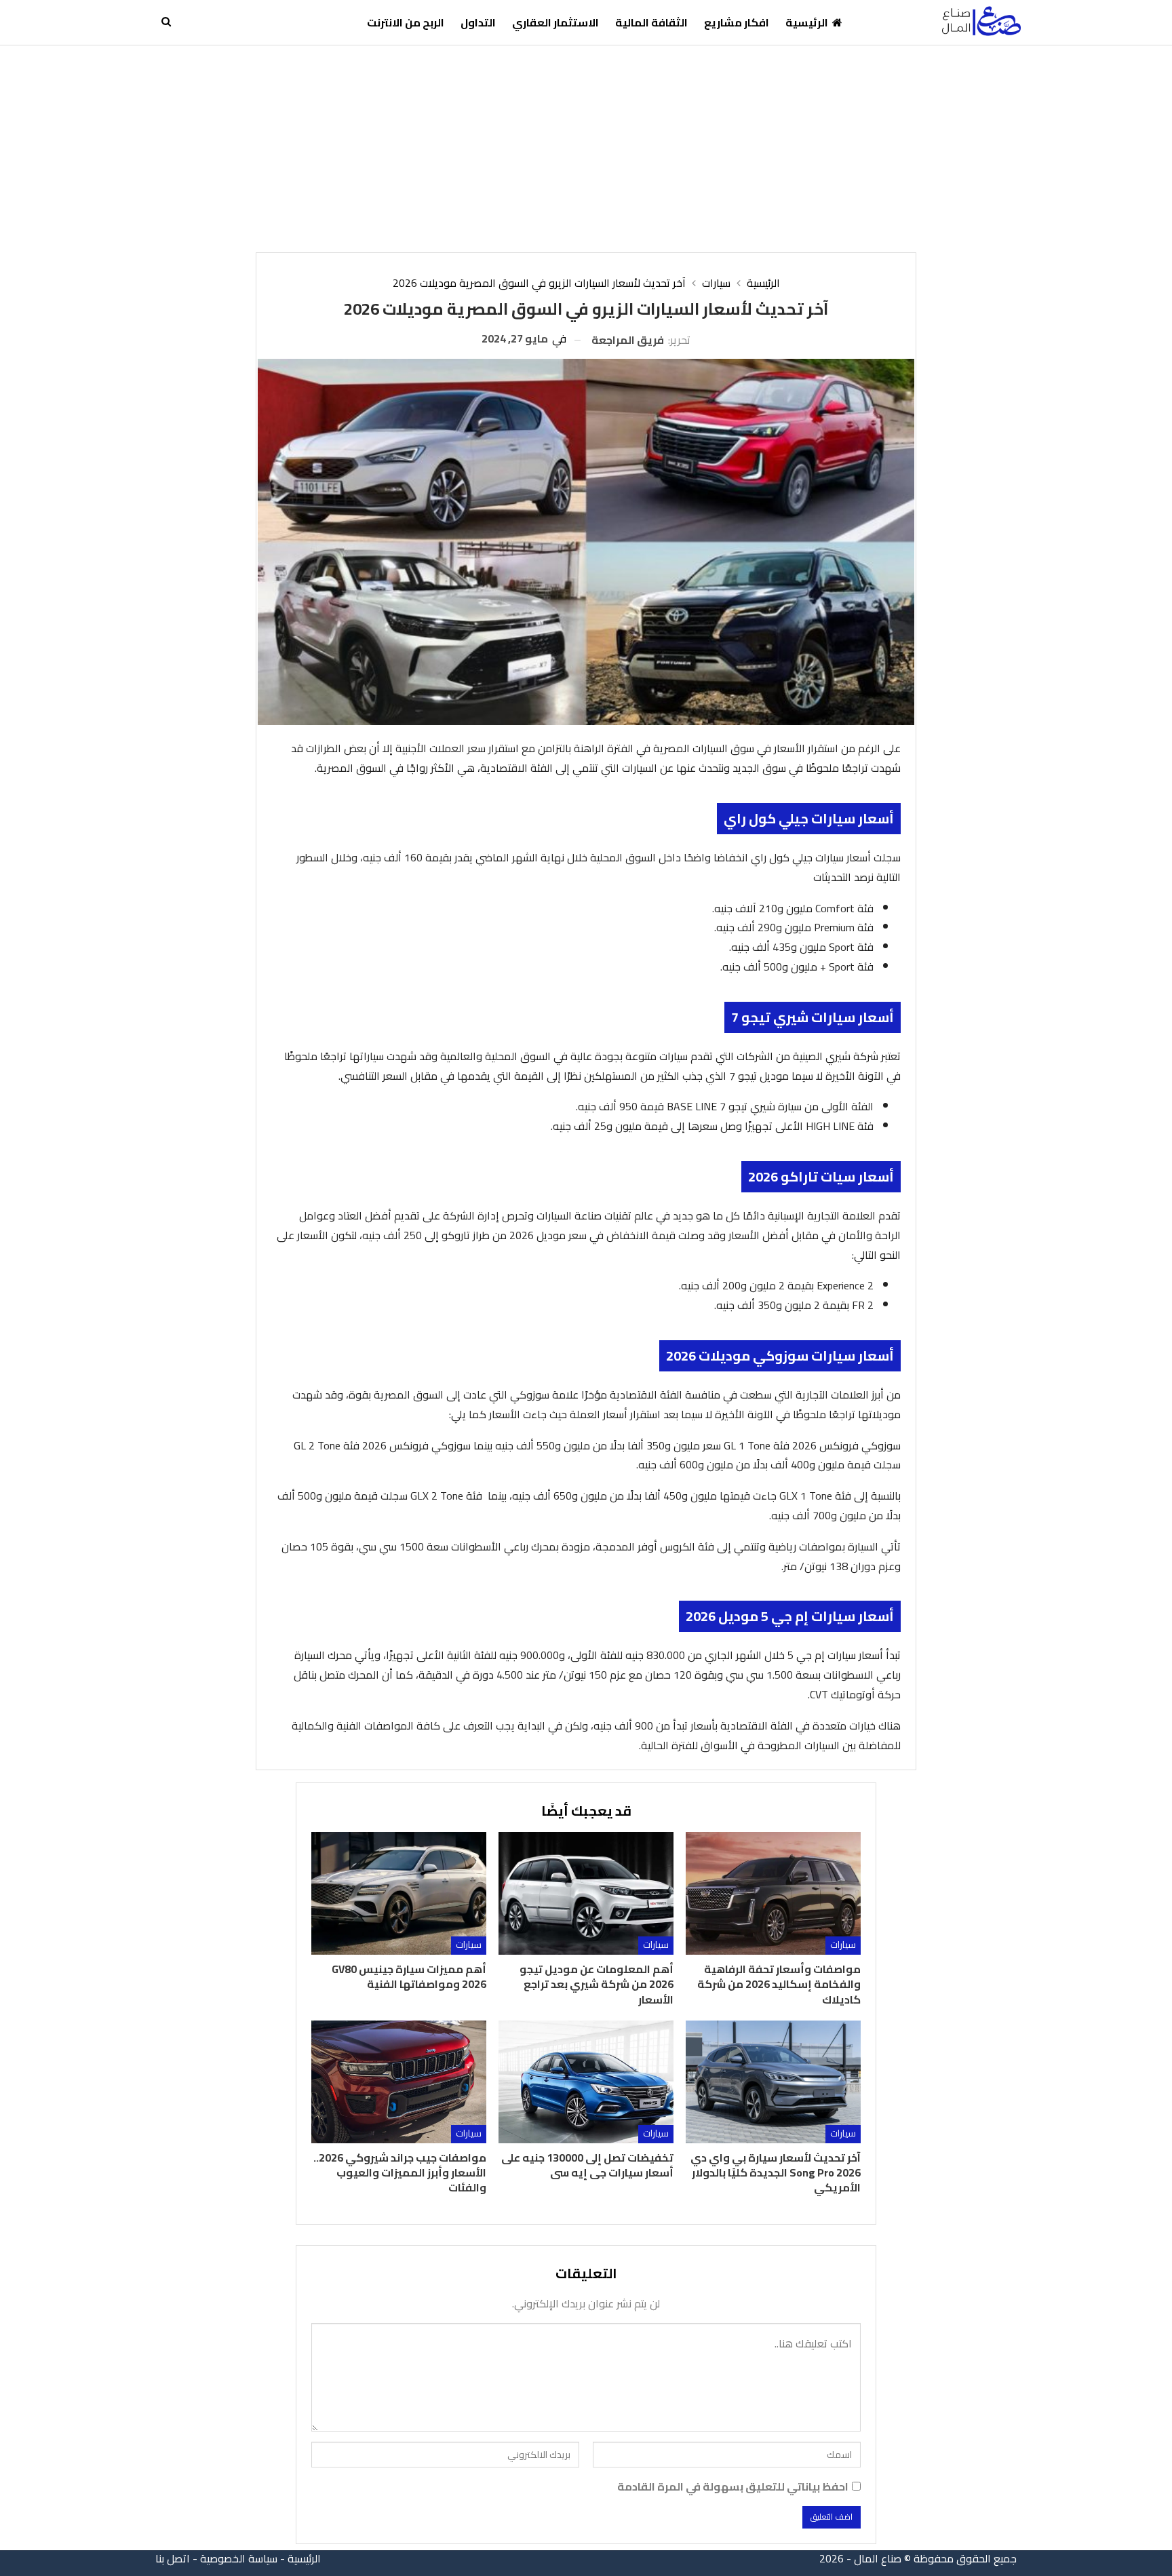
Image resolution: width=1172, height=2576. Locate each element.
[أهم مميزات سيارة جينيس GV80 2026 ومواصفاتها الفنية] (399, 1893)
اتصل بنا (173, 2558)
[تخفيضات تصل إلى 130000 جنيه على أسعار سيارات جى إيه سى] (586, 2082)
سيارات (843, 1945)
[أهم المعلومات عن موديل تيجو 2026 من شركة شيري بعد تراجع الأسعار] (586, 1893)
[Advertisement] (586, 147)
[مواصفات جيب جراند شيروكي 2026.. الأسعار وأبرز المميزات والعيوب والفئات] (399, 2082)
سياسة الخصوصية (239, 2558)
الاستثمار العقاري (555, 22)
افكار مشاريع (737, 22)
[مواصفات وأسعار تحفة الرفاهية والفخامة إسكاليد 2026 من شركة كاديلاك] (773, 1893)
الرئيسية (807, 22)
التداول (478, 22)
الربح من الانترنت (406, 22)
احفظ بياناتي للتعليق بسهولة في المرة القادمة (733, 2487)
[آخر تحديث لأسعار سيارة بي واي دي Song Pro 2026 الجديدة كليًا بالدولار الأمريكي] (773, 2082)
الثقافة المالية (651, 22)
